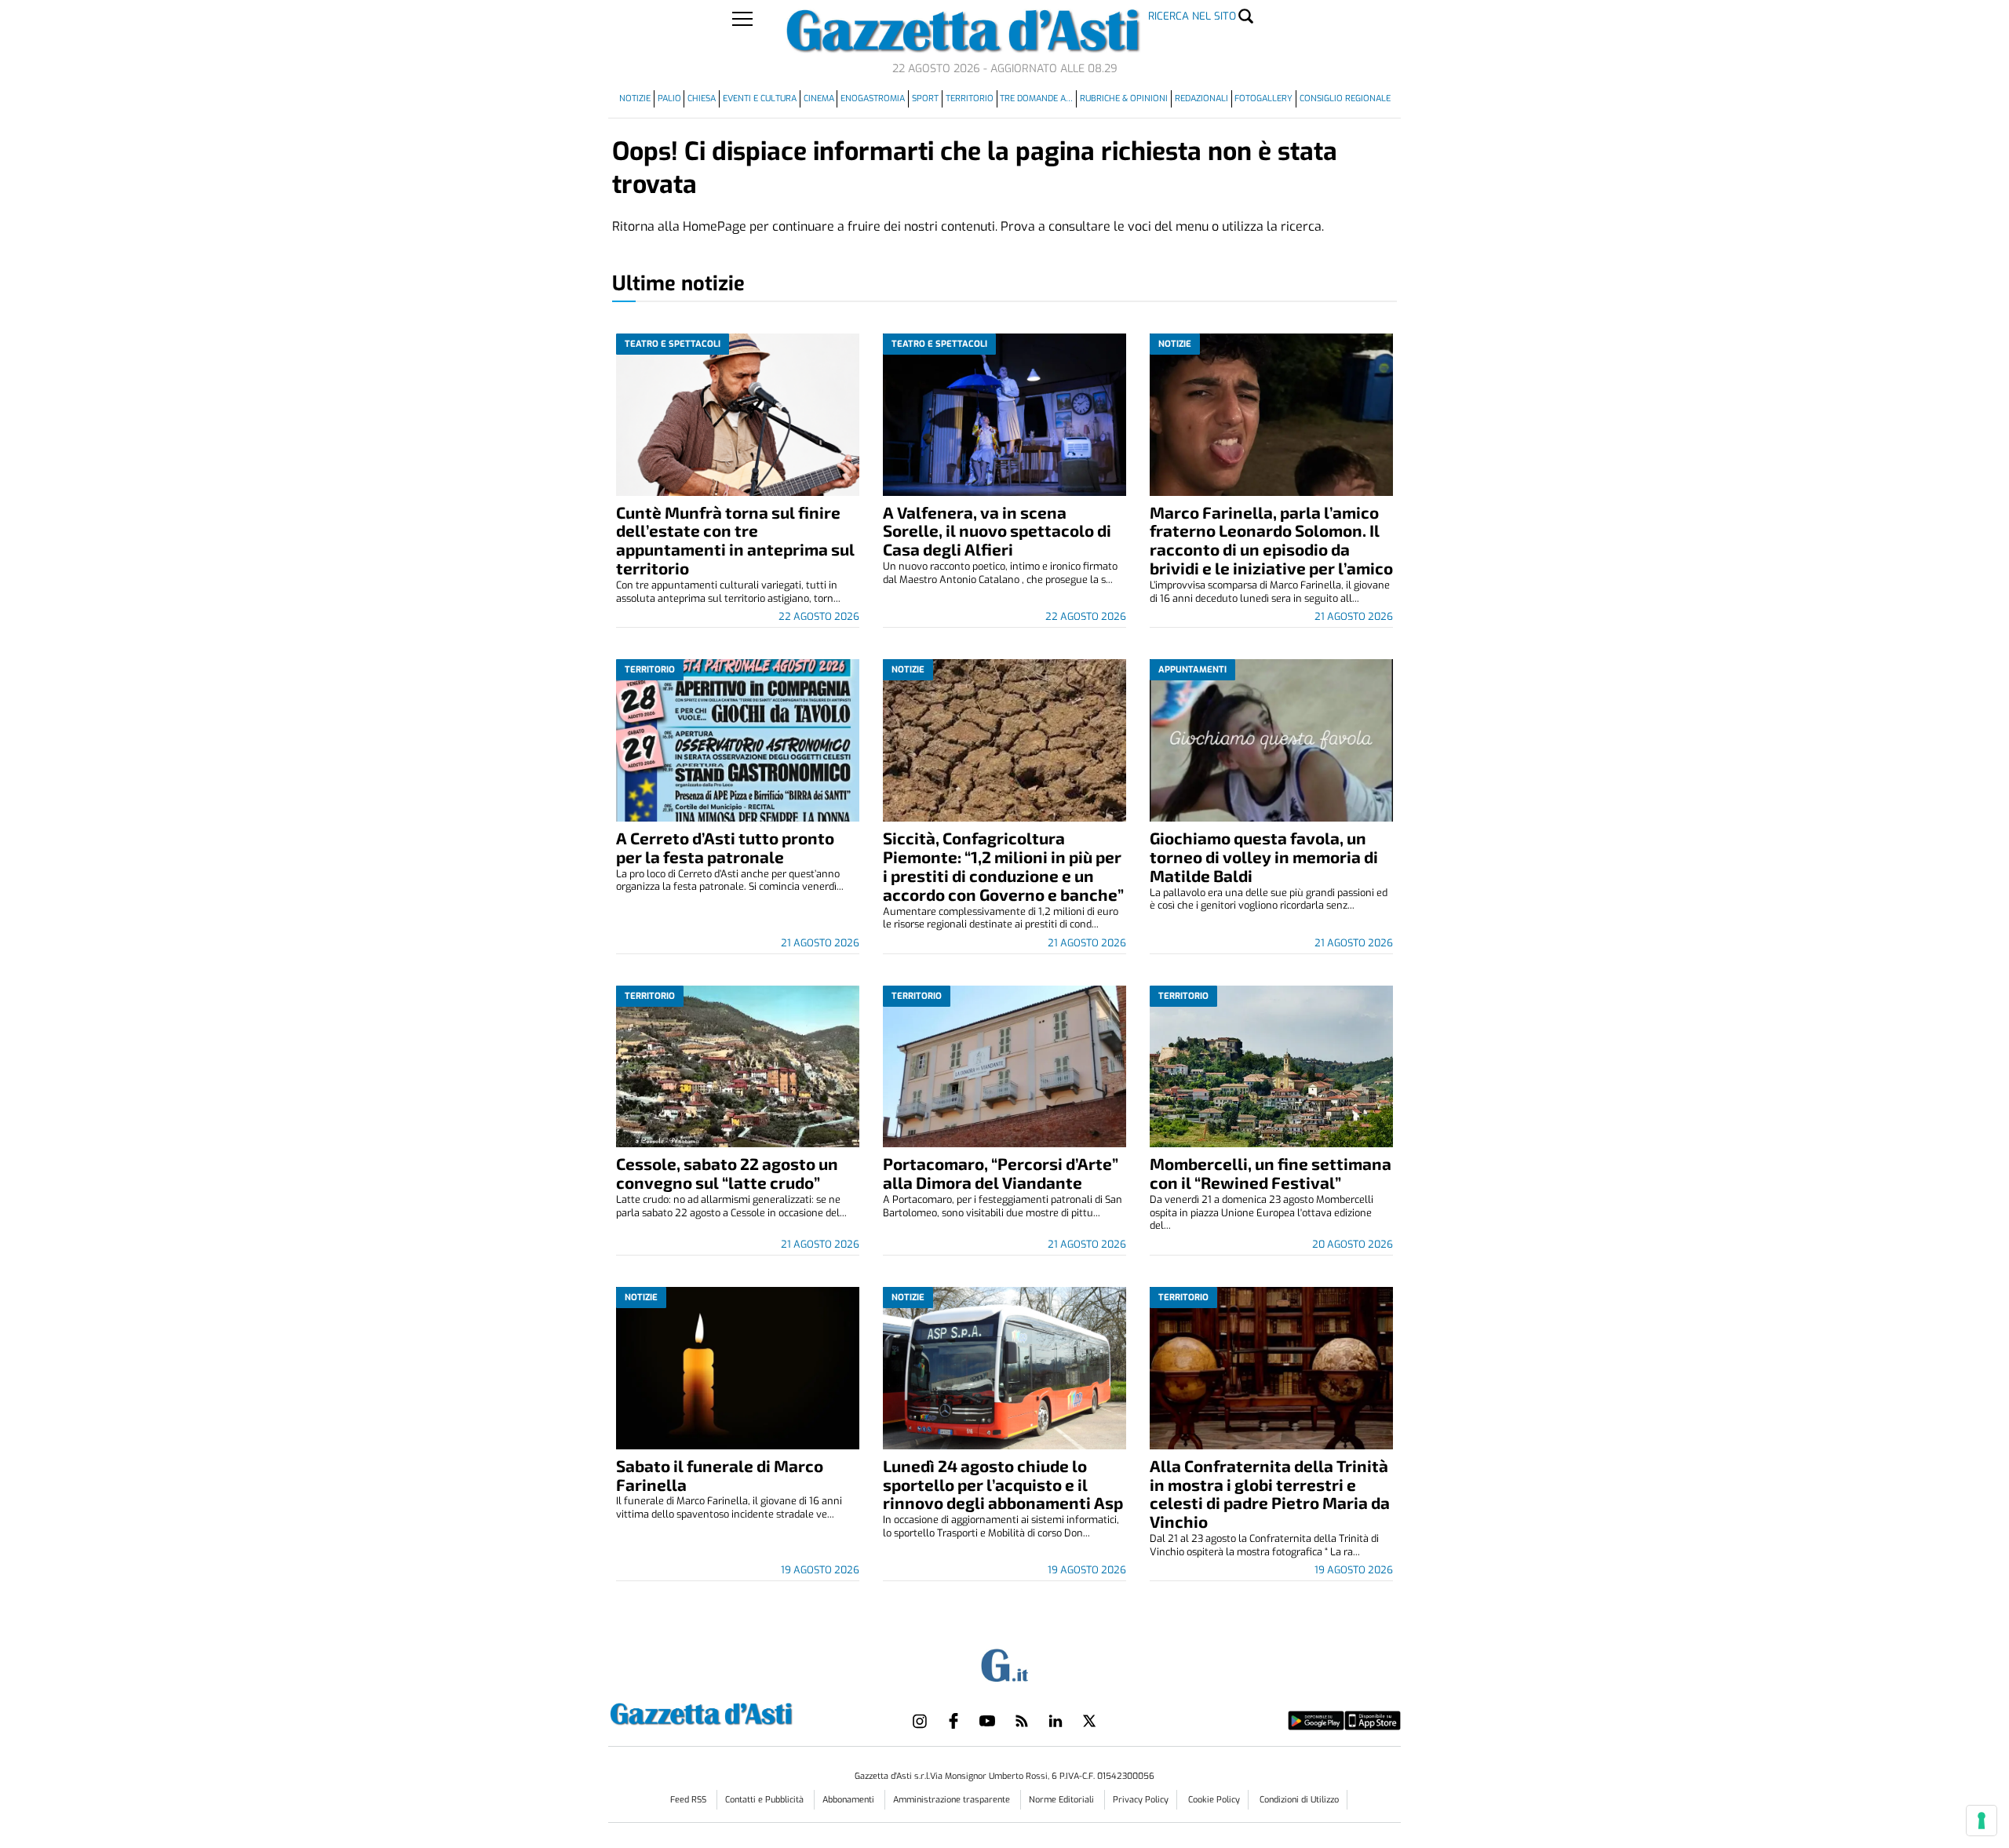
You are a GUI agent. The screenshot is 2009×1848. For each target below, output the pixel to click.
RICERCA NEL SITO (1192, 16)
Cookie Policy (1214, 1800)
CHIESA (702, 98)
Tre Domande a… (1036, 98)
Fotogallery (1263, 98)
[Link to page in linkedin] (1056, 1721)
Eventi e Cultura (760, 98)
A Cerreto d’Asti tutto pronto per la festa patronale (725, 847)
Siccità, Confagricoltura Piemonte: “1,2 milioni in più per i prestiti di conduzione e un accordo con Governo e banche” (1003, 866)
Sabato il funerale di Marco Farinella (720, 1475)
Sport (925, 98)
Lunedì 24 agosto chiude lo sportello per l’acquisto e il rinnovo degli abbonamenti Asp (1003, 1484)
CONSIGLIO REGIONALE (1345, 98)
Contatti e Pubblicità (766, 1800)
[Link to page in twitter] (1089, 1721)
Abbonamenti (850, 1800)
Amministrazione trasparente (953, 1800)
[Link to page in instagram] (920, 1721)
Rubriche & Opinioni (1124, 98)
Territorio (970, 98)
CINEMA (819, 98)
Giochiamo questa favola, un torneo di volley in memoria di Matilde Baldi (1264, 857)
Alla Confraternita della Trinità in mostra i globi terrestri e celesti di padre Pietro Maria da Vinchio (1270, 1494)
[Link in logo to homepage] (740, 1712)
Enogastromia (873, 98)
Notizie (635, 98)
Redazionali (1201, 98)
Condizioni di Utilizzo (1299, 1800)
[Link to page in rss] (1022, 1721)
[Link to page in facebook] (953, 1721)
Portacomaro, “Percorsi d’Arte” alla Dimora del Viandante (1001, 1173)
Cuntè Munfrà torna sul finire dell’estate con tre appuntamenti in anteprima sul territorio (735, 540)
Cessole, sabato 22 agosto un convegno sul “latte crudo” (727, 1173)
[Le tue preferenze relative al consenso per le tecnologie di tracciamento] (1982, 1821)
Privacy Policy (1141, 1800)
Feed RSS (689, 1800)
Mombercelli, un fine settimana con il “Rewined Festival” (1271, 1173)
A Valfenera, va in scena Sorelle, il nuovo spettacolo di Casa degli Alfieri (997, 531)
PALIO (669, 98)
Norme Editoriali (1063, 1800)
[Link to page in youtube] (987, 1721)
